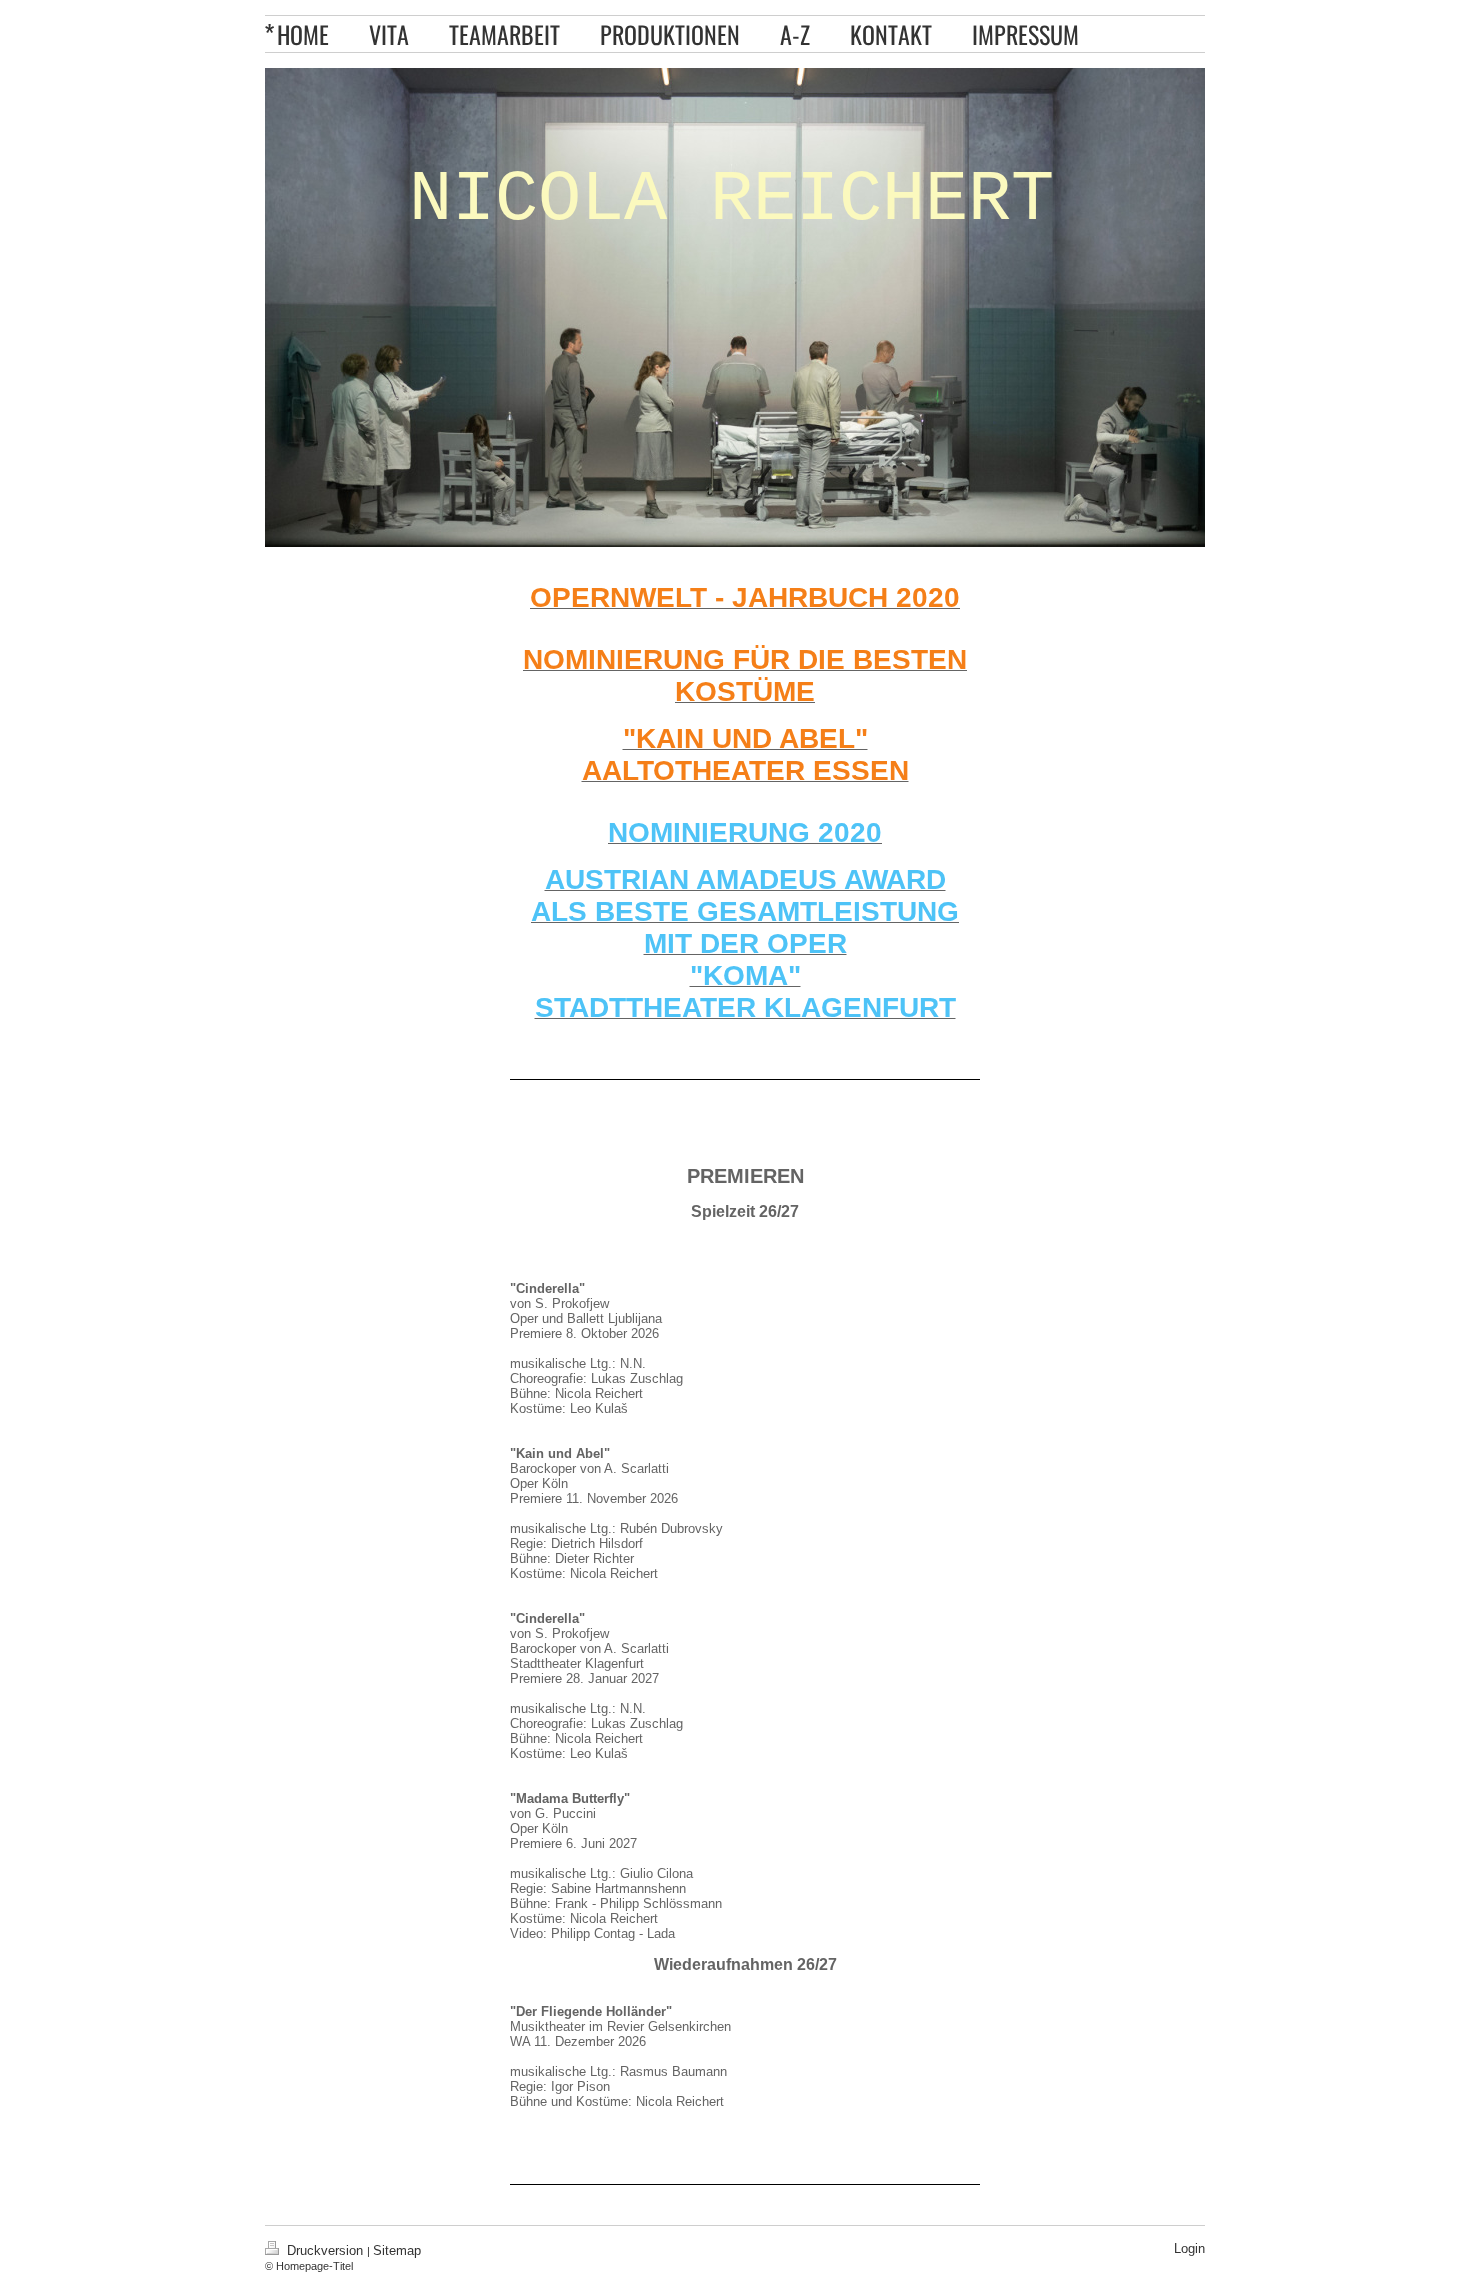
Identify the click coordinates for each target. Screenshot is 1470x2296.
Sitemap (397, 2250)
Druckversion (325, 2250)
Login (1189, 2248)
